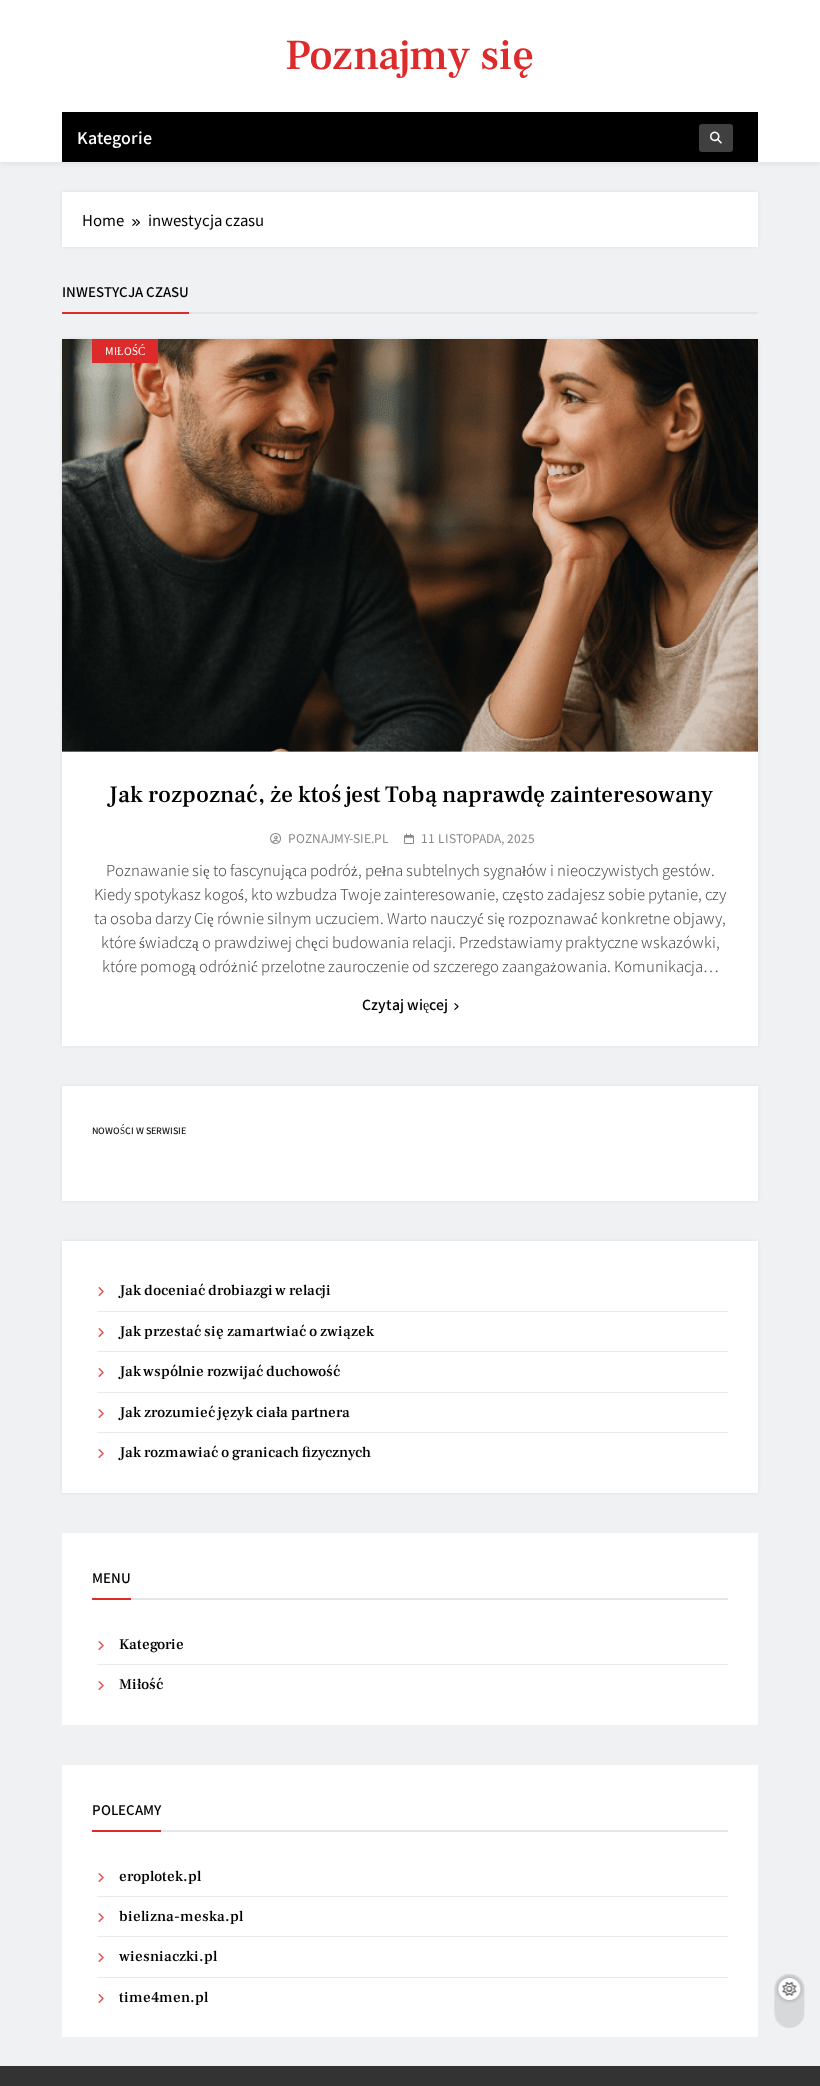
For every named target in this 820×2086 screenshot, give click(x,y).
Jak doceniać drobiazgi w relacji (225, 1290)
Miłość (125, 350)
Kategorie (114, 137)
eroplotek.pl (160, 1876)
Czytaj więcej (405, 1004)
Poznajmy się (409, 55)
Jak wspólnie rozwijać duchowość (229, 1371)
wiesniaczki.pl (168, 1956)
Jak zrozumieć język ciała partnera (234, 1412)
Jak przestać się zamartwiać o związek (246, 1331)
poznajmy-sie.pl (338, 838)
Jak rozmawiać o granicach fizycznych (245, 1452)
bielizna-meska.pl (181, 1916)
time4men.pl (163, 1997)
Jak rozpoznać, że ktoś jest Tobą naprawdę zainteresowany (410, 795)
